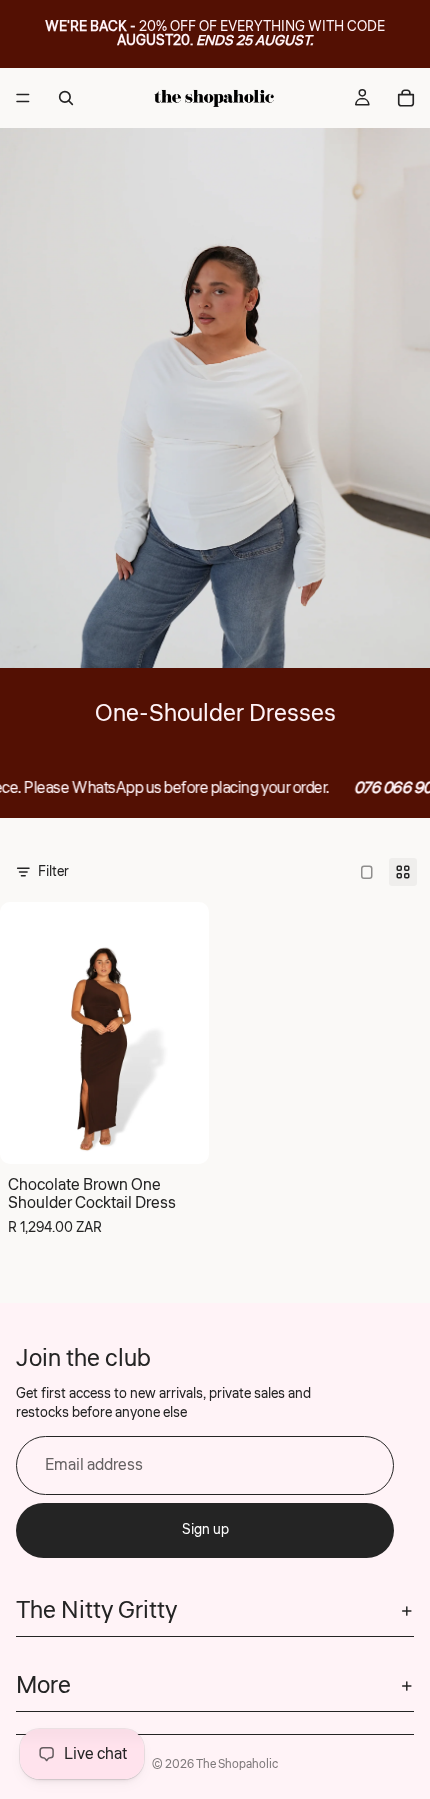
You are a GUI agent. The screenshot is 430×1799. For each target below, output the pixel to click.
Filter (53, 872)
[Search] (66, 98)
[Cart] (406, 98)
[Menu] (23, 98)
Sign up (205, 1530)
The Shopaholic (237, 1764)
